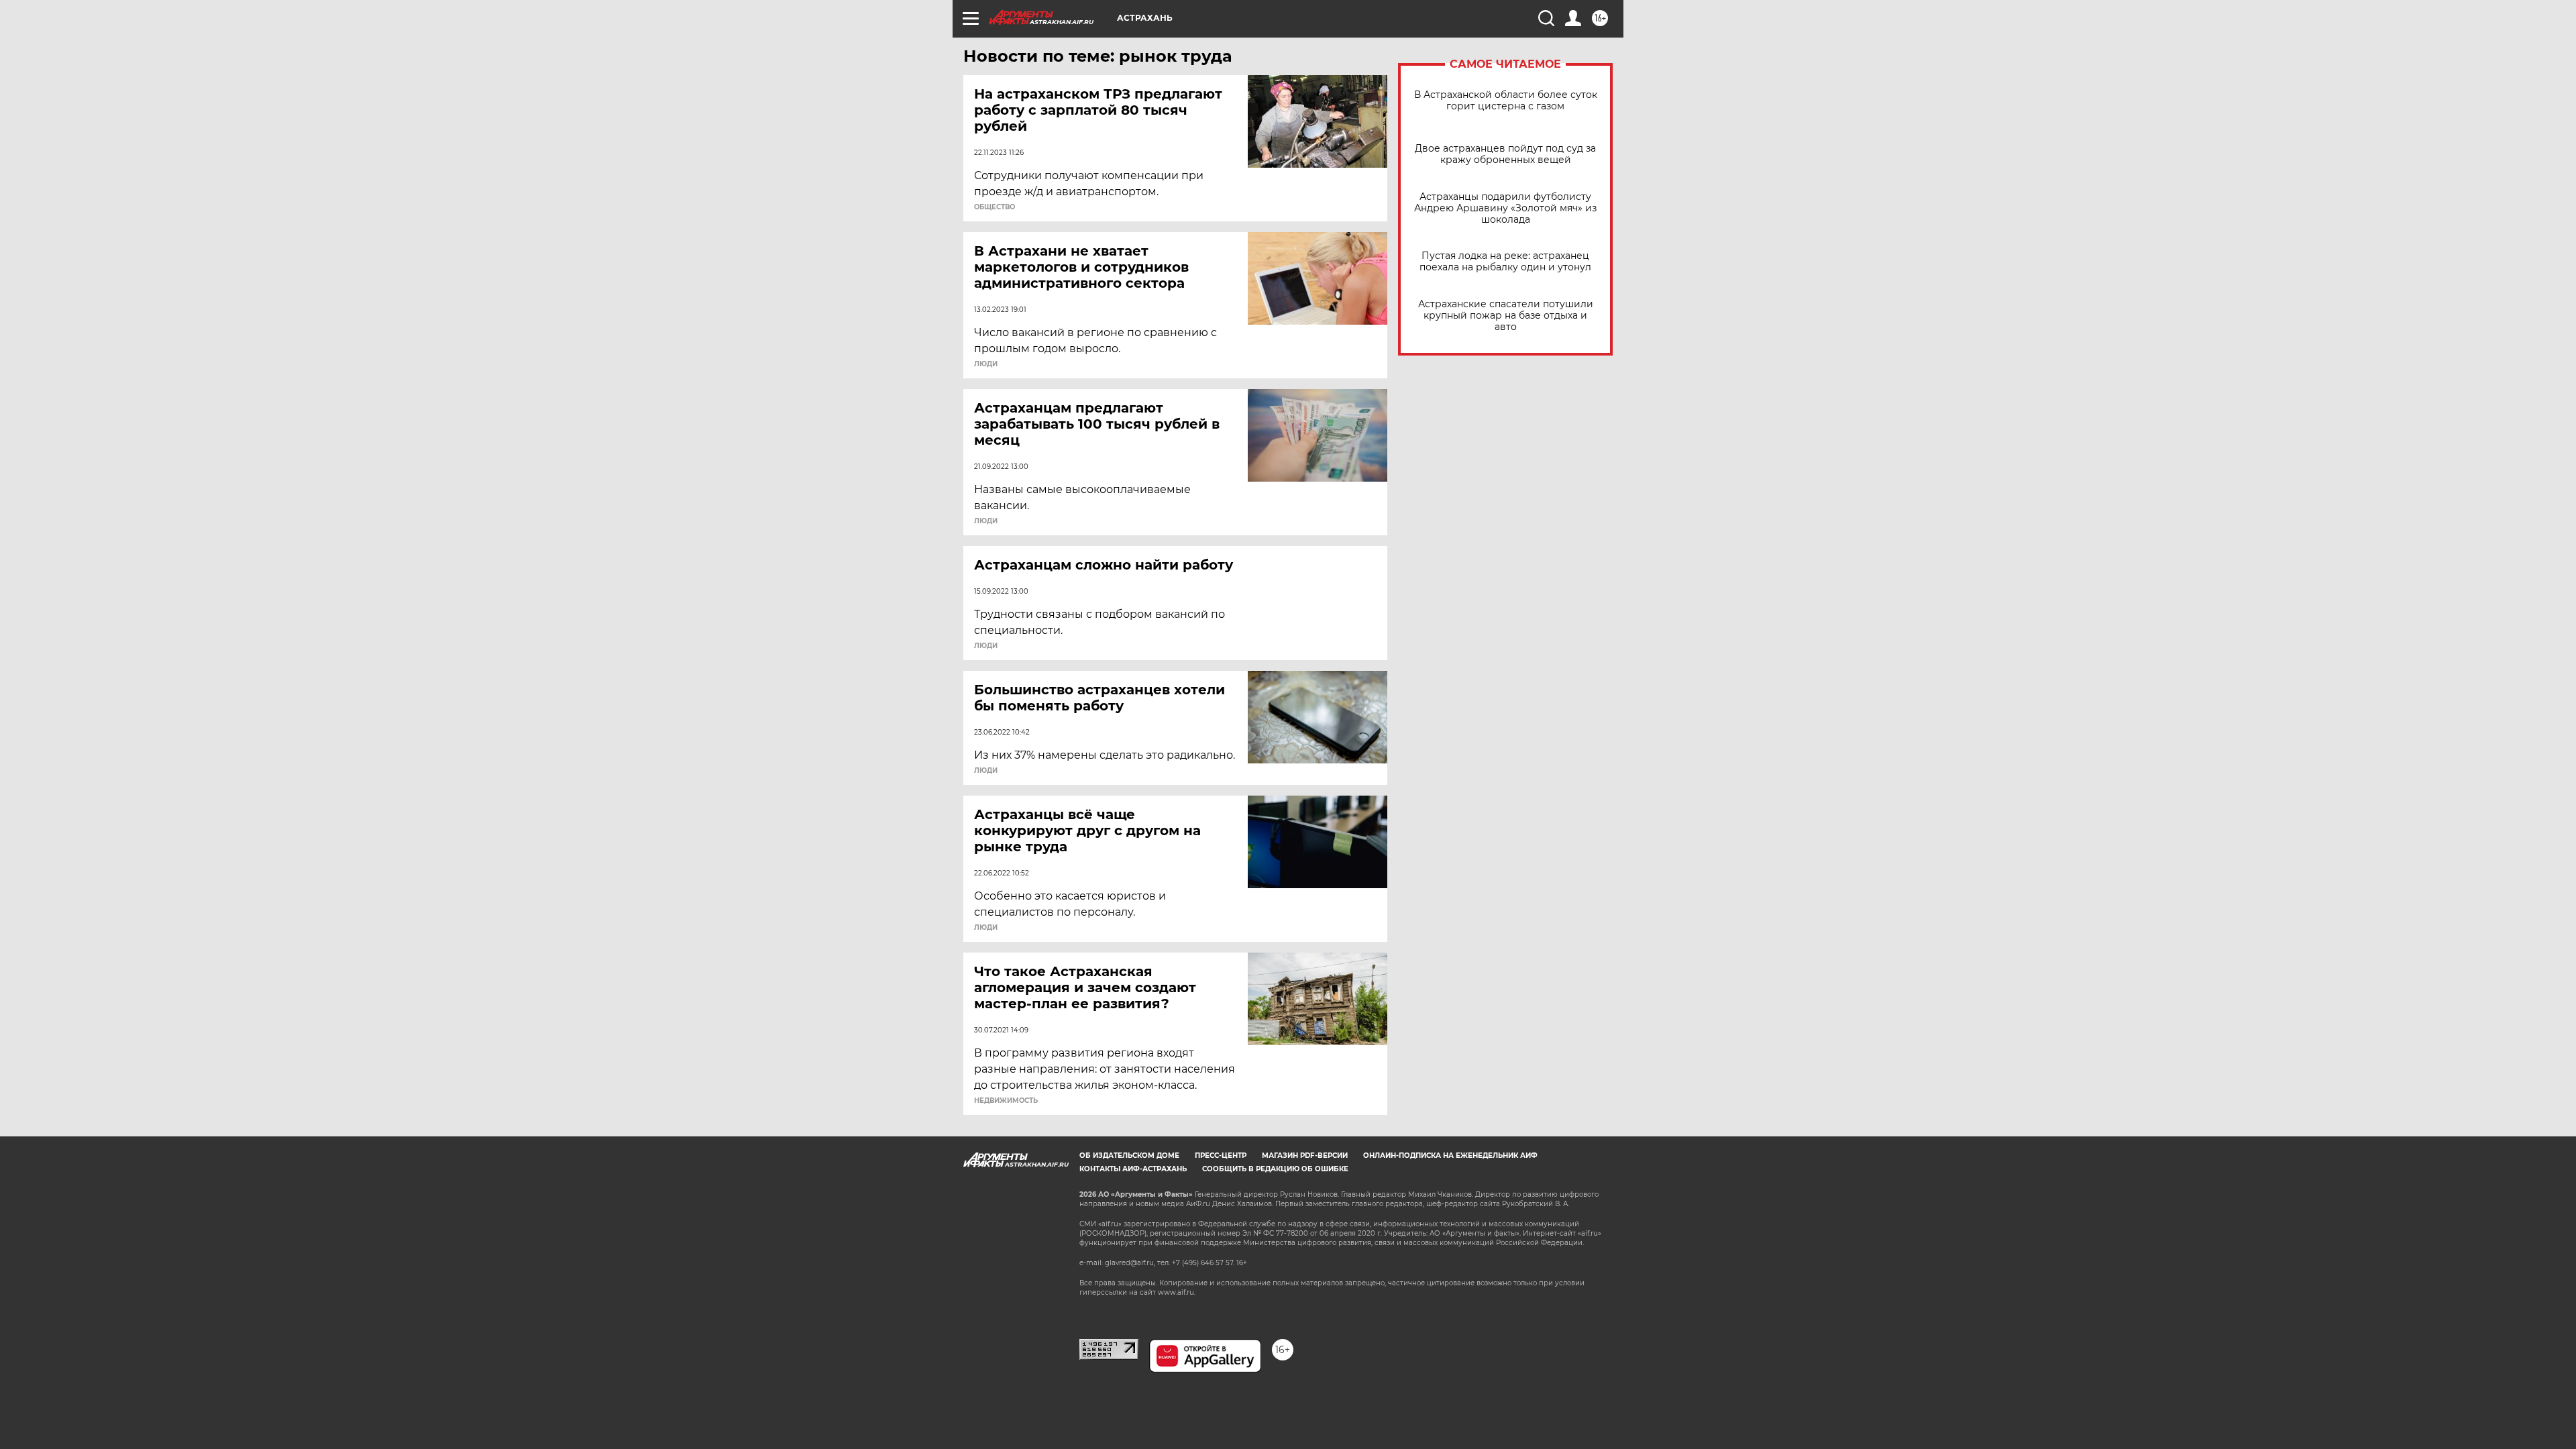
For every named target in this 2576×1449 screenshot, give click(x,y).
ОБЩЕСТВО (995, 207)
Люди (986, 364)
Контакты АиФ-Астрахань (1133, 1169)
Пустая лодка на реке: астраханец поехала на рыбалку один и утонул (1505, 262)
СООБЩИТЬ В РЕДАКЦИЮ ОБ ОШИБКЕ (1275, 1169)
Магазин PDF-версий (1305, 1156)
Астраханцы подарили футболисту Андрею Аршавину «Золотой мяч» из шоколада (1505, 208)
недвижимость (1006, 1101)
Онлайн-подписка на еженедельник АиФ (1450, 1156)
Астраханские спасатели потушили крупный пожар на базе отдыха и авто (1506, 316)
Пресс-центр (1221, 1156)
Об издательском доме (1129, 1156)
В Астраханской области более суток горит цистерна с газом (1506, 101)
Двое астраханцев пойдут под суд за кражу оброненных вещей (1505, 154)
